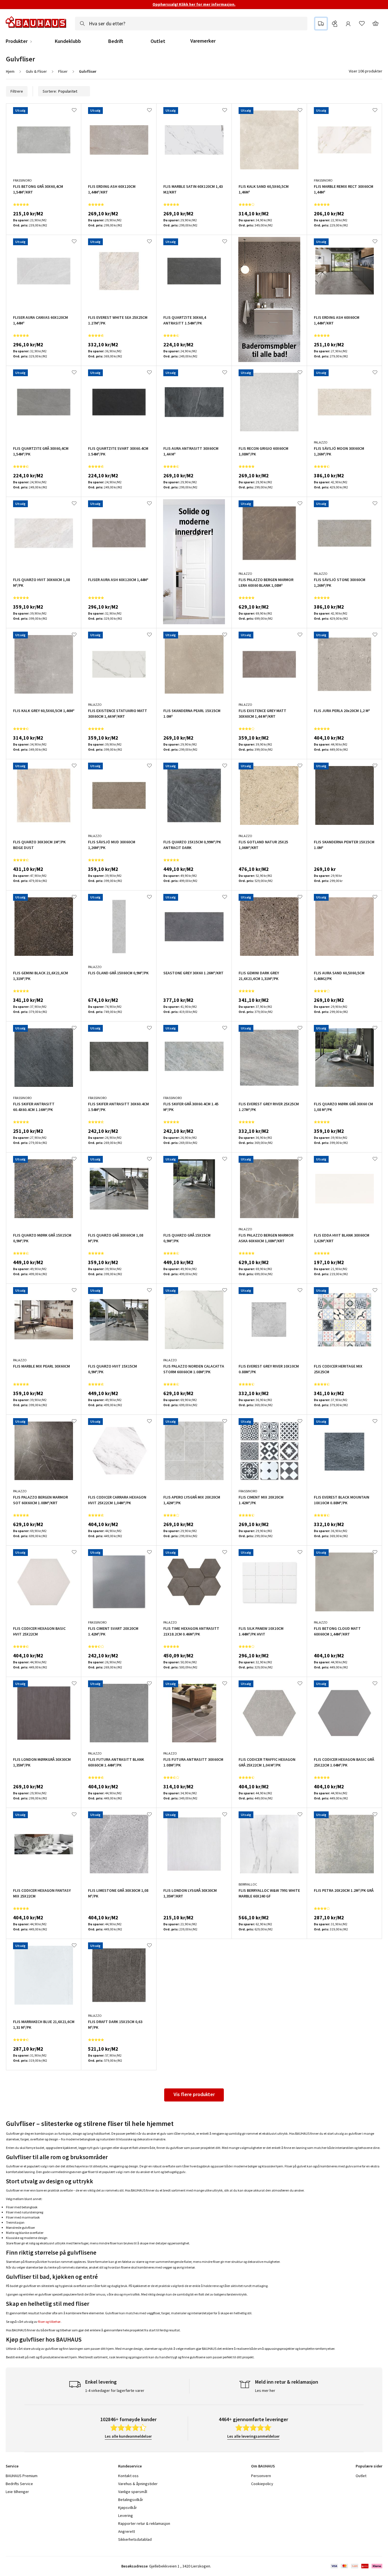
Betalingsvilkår (131, 2500)
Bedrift (116, 41)
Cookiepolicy (262, 2484)
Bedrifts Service (19, 2484)
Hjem (10, 71)
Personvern (261, 2476)
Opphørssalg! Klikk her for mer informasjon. (194, 4)
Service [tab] (12, 2466)
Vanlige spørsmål (133, 2492)
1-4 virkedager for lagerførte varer (115, 2390)
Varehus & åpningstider (138, 2484)
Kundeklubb (68, 41)
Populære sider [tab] (369, 2466)
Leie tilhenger (17, 2492)
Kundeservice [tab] (130, 2466)
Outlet (158, 41)
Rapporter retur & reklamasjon (144, 2523)
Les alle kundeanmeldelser (128, 2436)
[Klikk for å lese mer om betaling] (356, 2566)
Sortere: (50, 91)
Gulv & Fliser (36, 71)
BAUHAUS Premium (22, 2476)
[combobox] (191, 24)
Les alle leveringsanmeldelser (253, 2436)
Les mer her (265, 2390)
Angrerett (127, 2531)
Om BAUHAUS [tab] (263, 2466)
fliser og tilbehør (49, 2322)
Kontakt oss (128, 2476)
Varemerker (203, 41)
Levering (126, 2515)
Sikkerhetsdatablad (135, 2539)
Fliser (63, 71)
